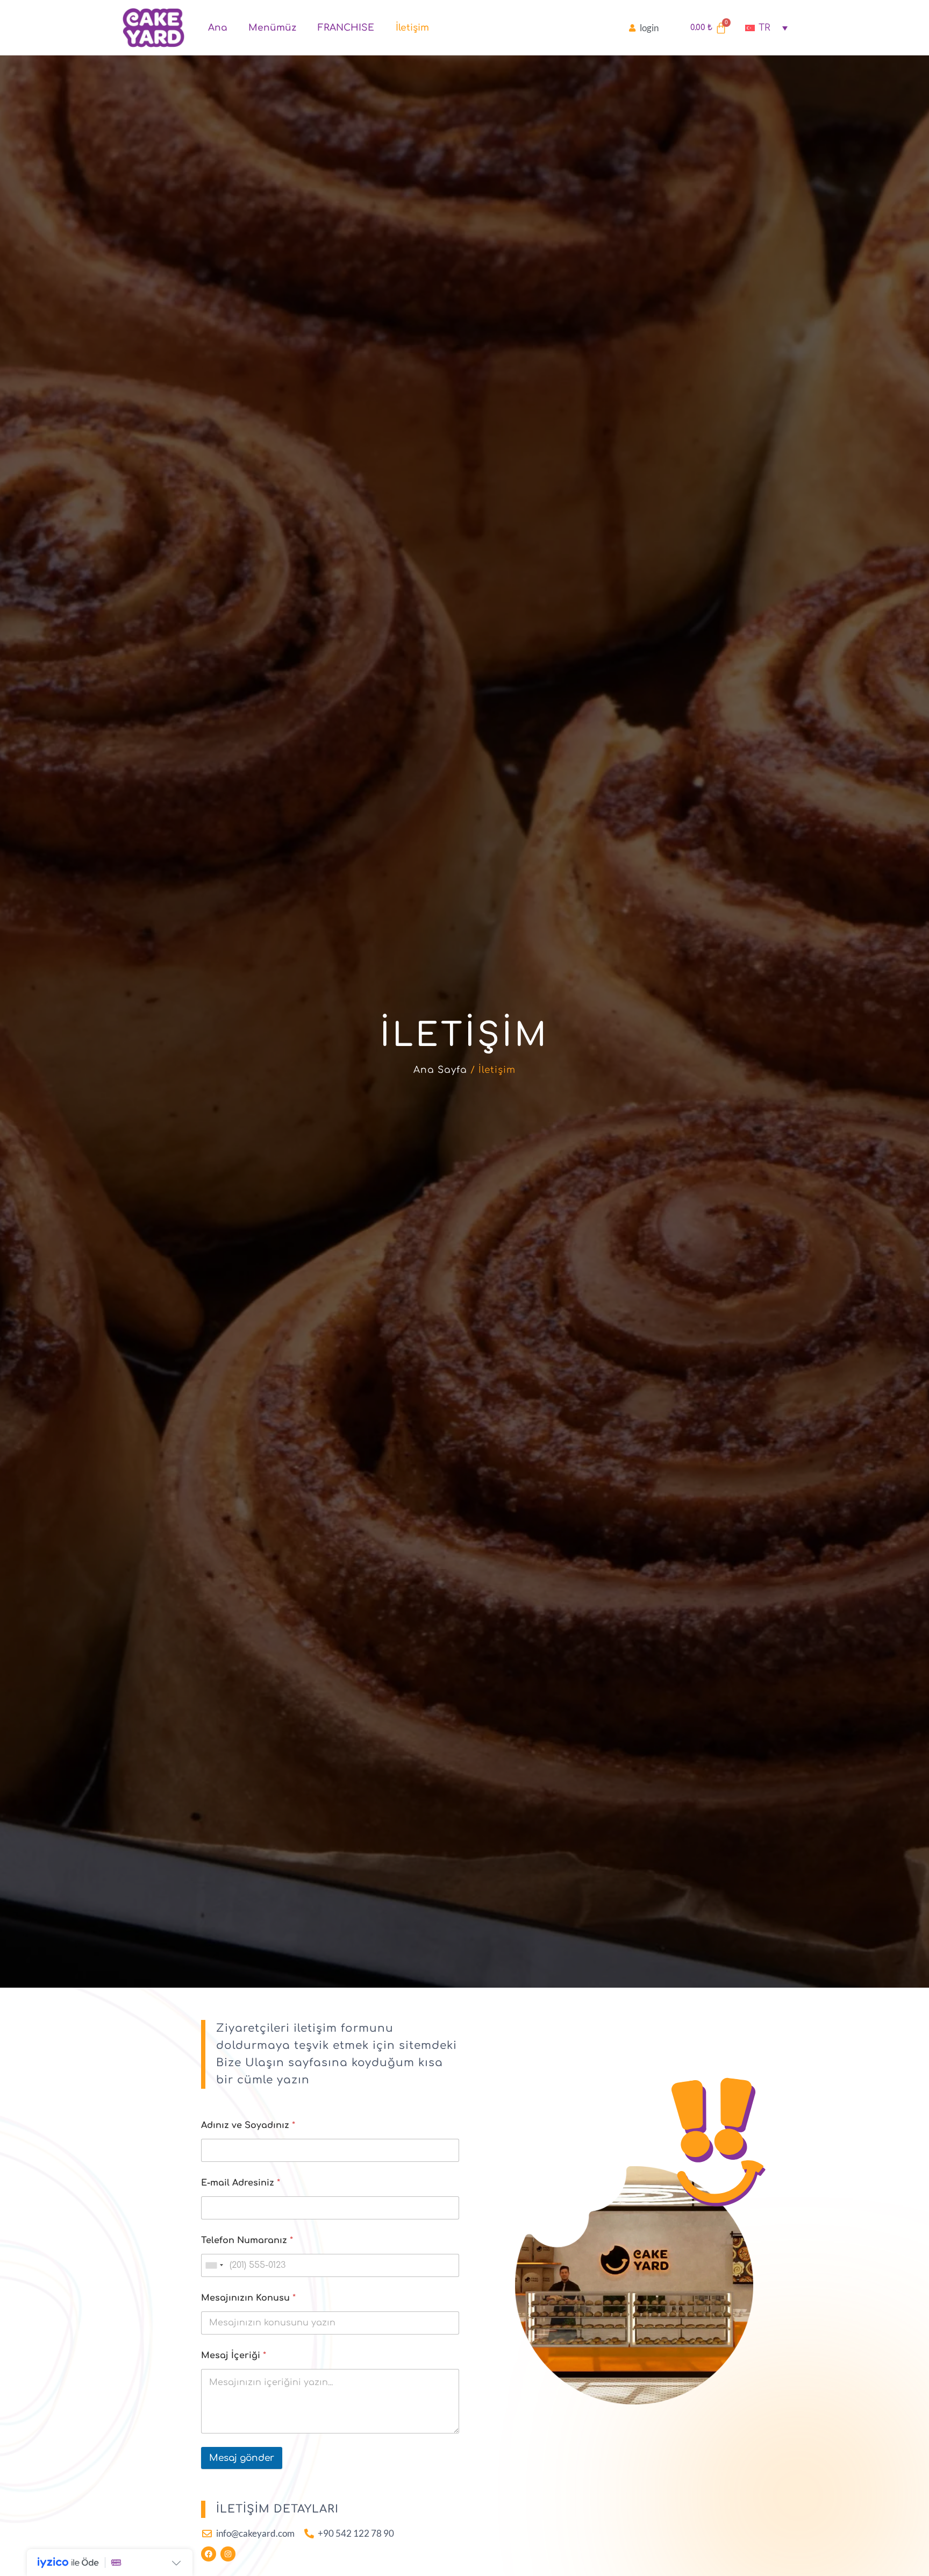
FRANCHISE (346, 28)
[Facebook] (209, 2554)
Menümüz (272, 28)
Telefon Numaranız (247, 2240)
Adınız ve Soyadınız (248, 2125)
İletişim (412, 28)
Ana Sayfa (440, 1070)
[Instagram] (228, 2554)
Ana (217, 28)
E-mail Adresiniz (241, 2183)
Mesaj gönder (242, 2458)
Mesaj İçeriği (234, 2356)
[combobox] (214, 2265)
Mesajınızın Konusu (248, 2298)
